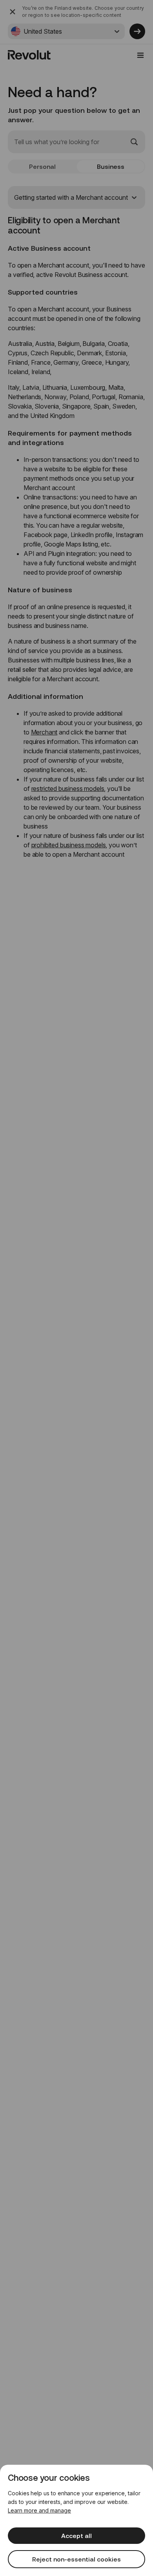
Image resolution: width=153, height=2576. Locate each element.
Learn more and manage (39, 2510)
